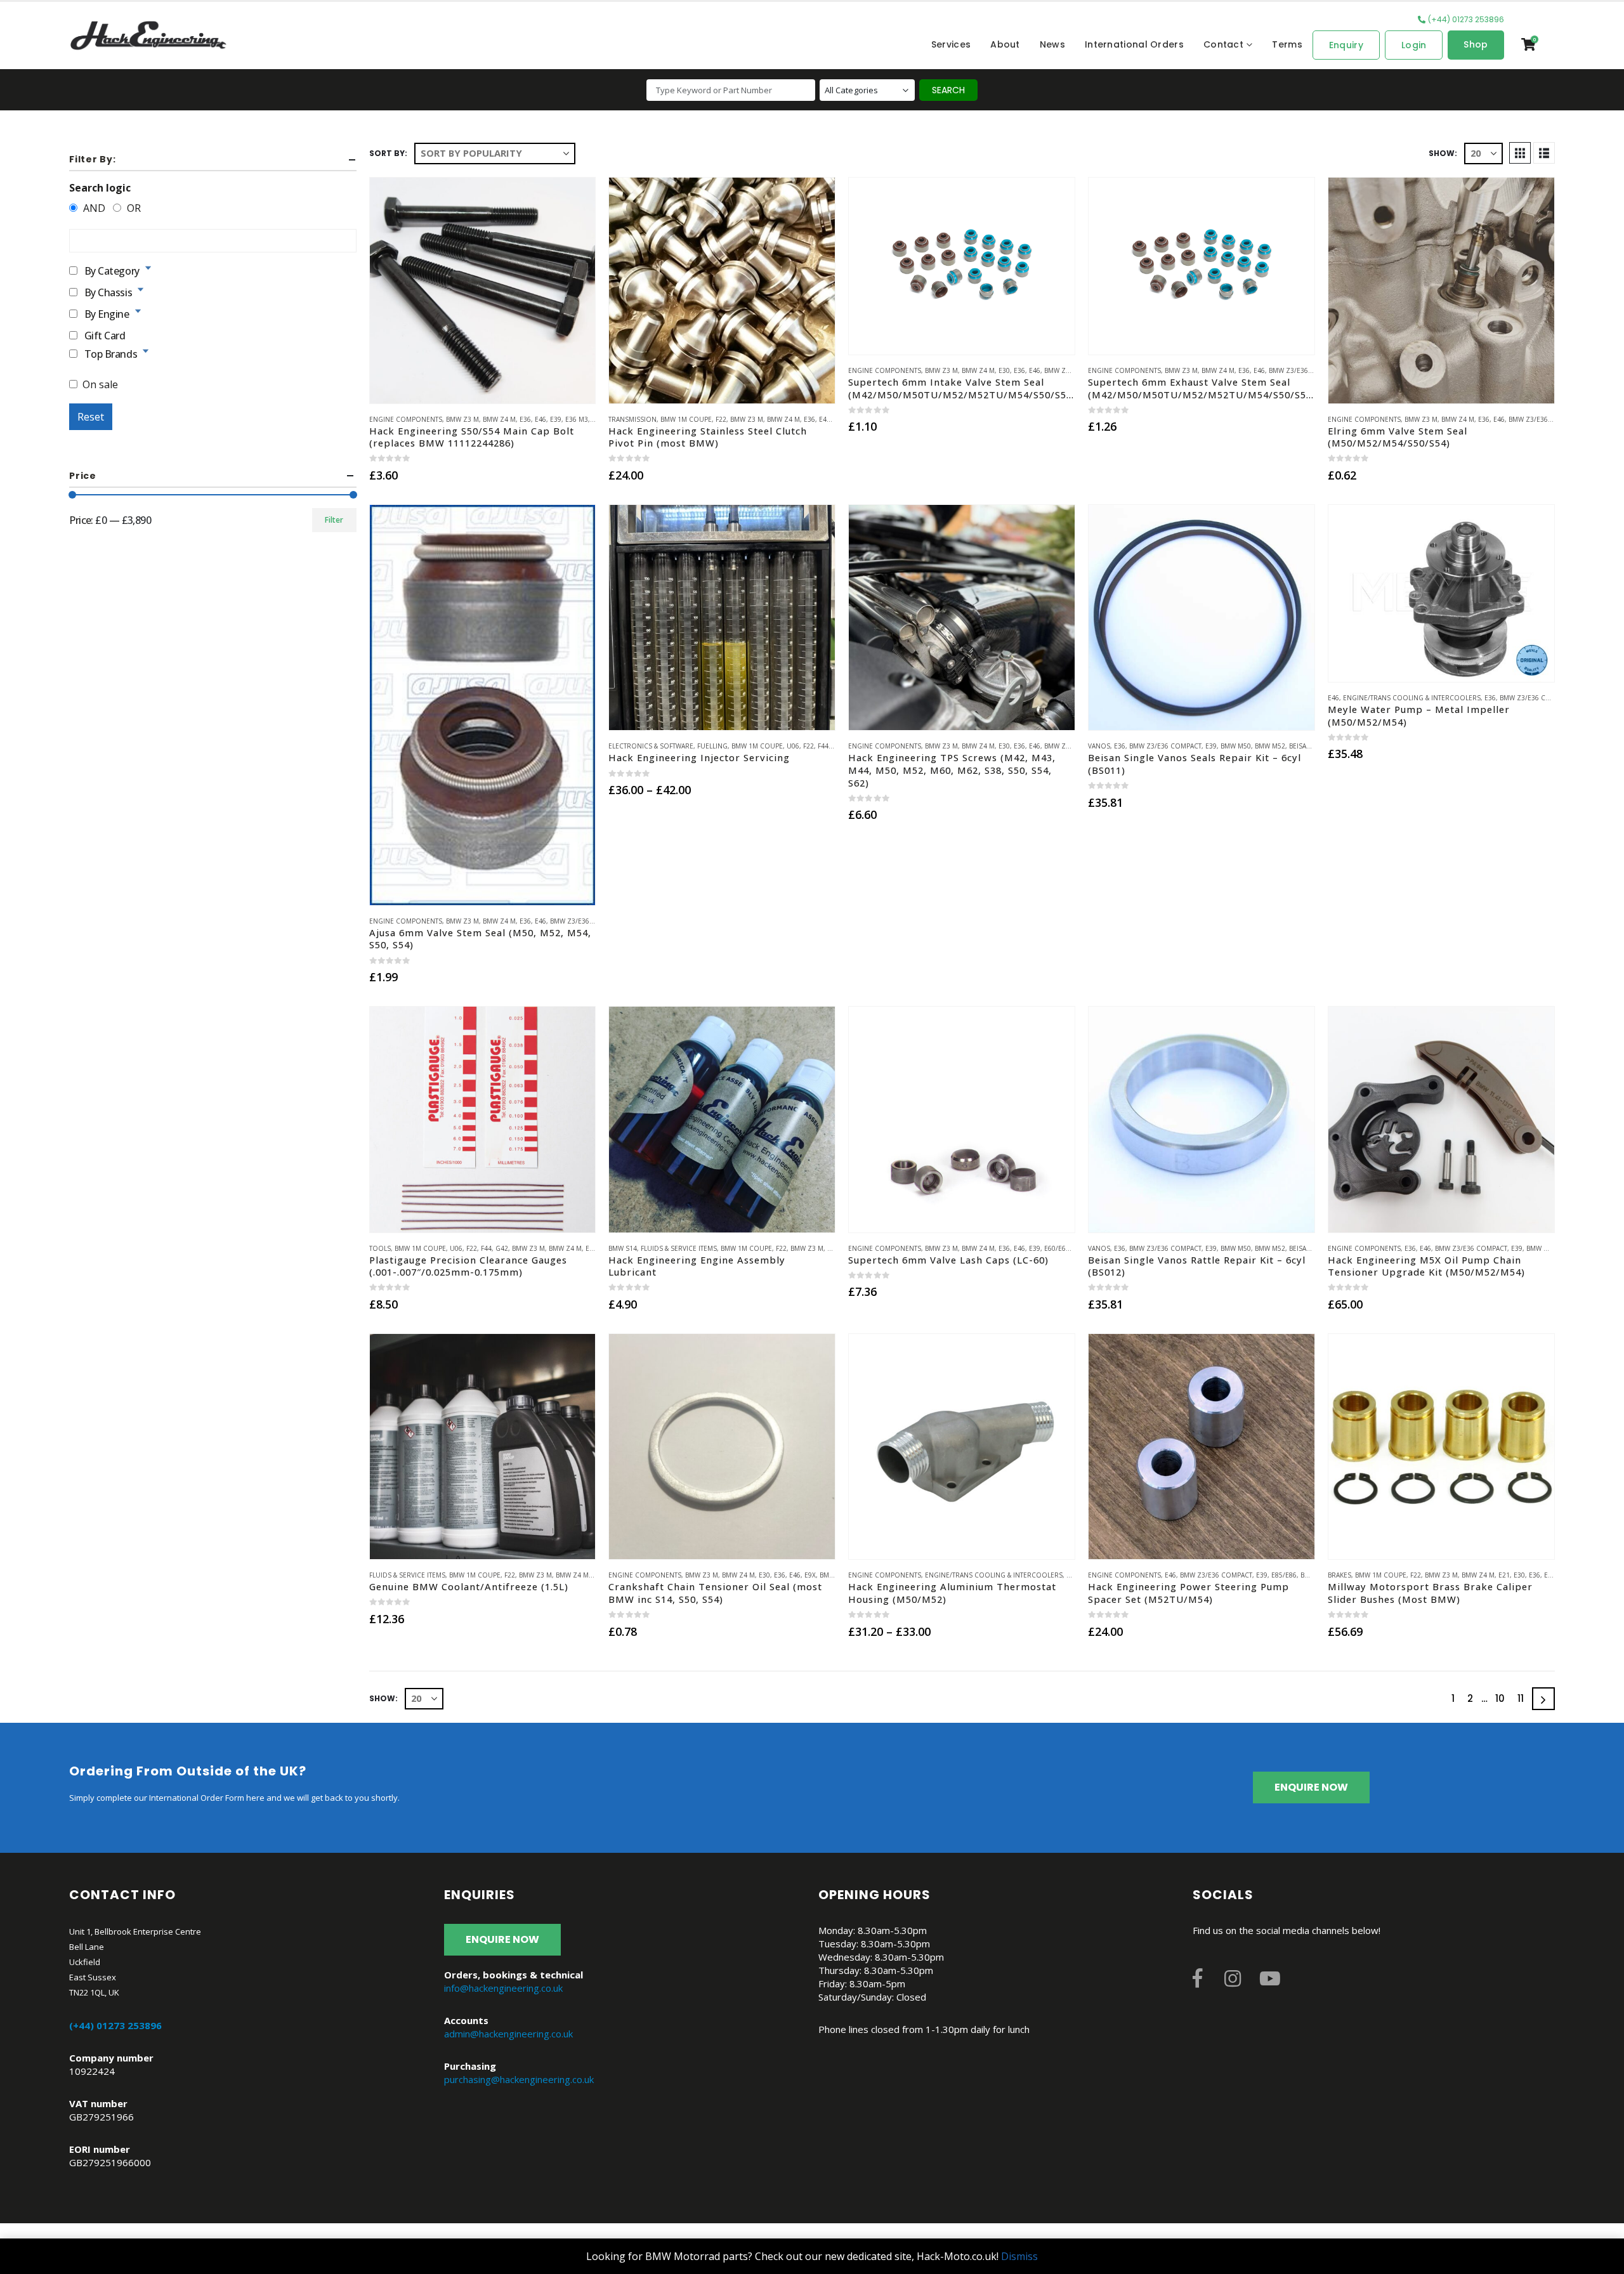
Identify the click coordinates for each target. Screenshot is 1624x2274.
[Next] (1543, 1699)
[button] (1520, 153)
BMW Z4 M (499, 419)
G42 (502, 1248)
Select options (722, 713)
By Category (112, 270)
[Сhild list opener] (148, 268)
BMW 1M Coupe (686, 419)
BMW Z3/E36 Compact (1305, 370)
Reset (91, 417)
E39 (556, 419)
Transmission (632, 419)
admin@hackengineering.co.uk (508, 2034)
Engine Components (406, 419)
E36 (525, 419)
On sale (100, 384)
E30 (1004, 370)
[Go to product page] (483, 291)
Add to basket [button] (483, 386)
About (1005, 44)
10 (1500, 1698)
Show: (1443, 153)
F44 (823, 746)
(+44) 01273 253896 (1466, 19)
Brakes (1339, 1575)
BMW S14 (623, 1248)
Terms (1287, 44)
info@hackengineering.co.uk (503, 1988)
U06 (793, 746)
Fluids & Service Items (679, 1248)
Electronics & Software (651, 746)
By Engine (107, 313)
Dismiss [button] (1019, 2256)
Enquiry (1346, 45)
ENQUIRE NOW (1311, 1787)
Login (1414, 45)
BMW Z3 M (462, 419)
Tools (380, 1248)
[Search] (948, 90)
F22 (721, 419)
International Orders (1134, 44)
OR (133, 208)
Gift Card (105, 335)
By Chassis (108, 291)
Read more (574, 526)
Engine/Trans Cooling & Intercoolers (1412, 698)
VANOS (1099, 746)
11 (1521, 1698)
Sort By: (388, 153)
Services (951, 44)
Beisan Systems (1315, 746)
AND (93, 208)
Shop (1476, 44)
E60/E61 (1057, 1248)
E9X (810, 1575)
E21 (591, 1248)
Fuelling (712, 746)
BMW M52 (1270, 746)
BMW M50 (1236, 746)
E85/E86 (1284, 1575)
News (1052, 44)
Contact (1223, 44)
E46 (540, 419)
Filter (334, 520)
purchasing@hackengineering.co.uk (519, 2079)
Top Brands (111, 353)
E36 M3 (577, 419)
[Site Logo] (148, 36)
